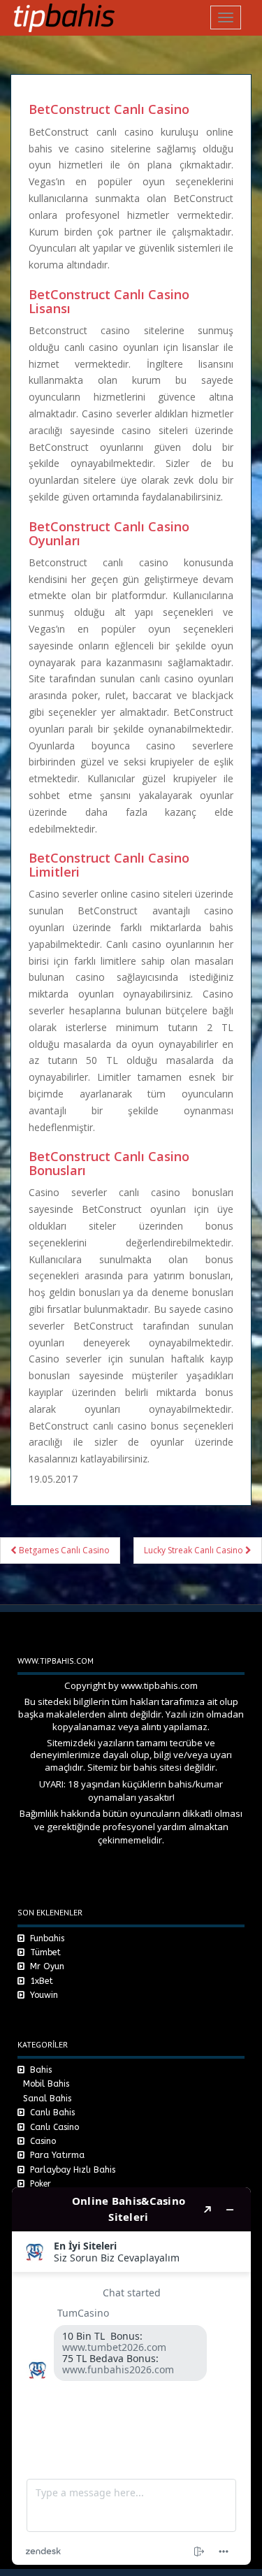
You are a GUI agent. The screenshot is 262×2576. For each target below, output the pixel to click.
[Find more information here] (131, 2376)
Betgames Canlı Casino (63, 1550)
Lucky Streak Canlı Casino (195, 1550)
